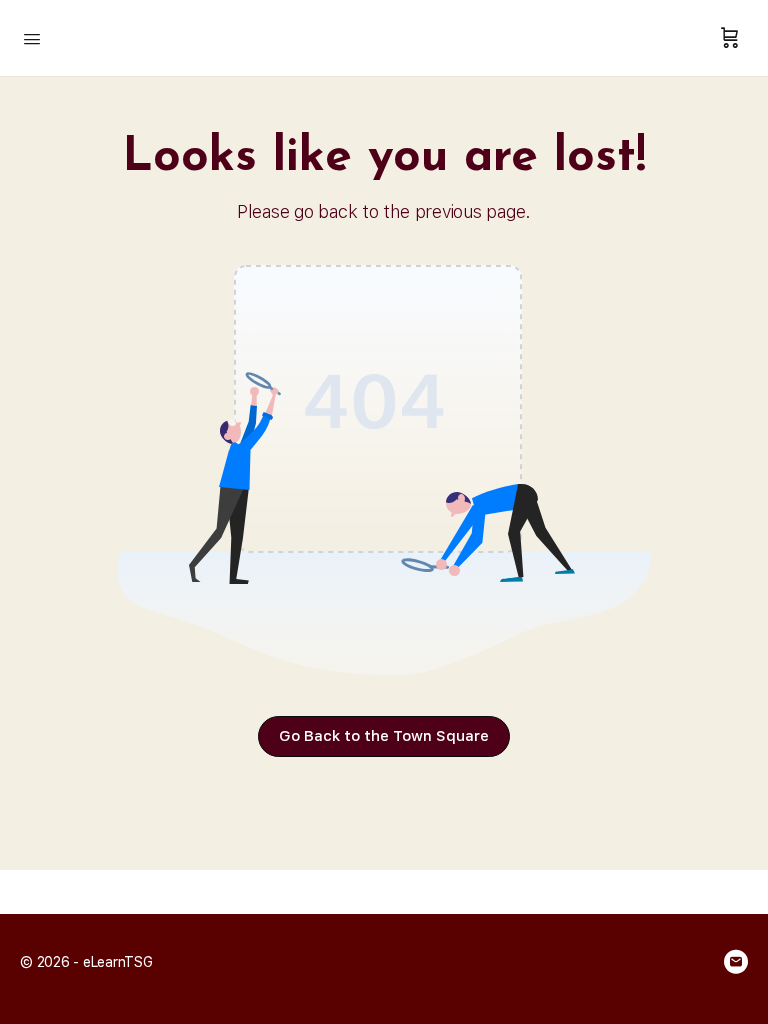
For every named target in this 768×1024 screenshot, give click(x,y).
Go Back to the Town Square (384, 736)
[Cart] (730, 38)
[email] (736, 962)
